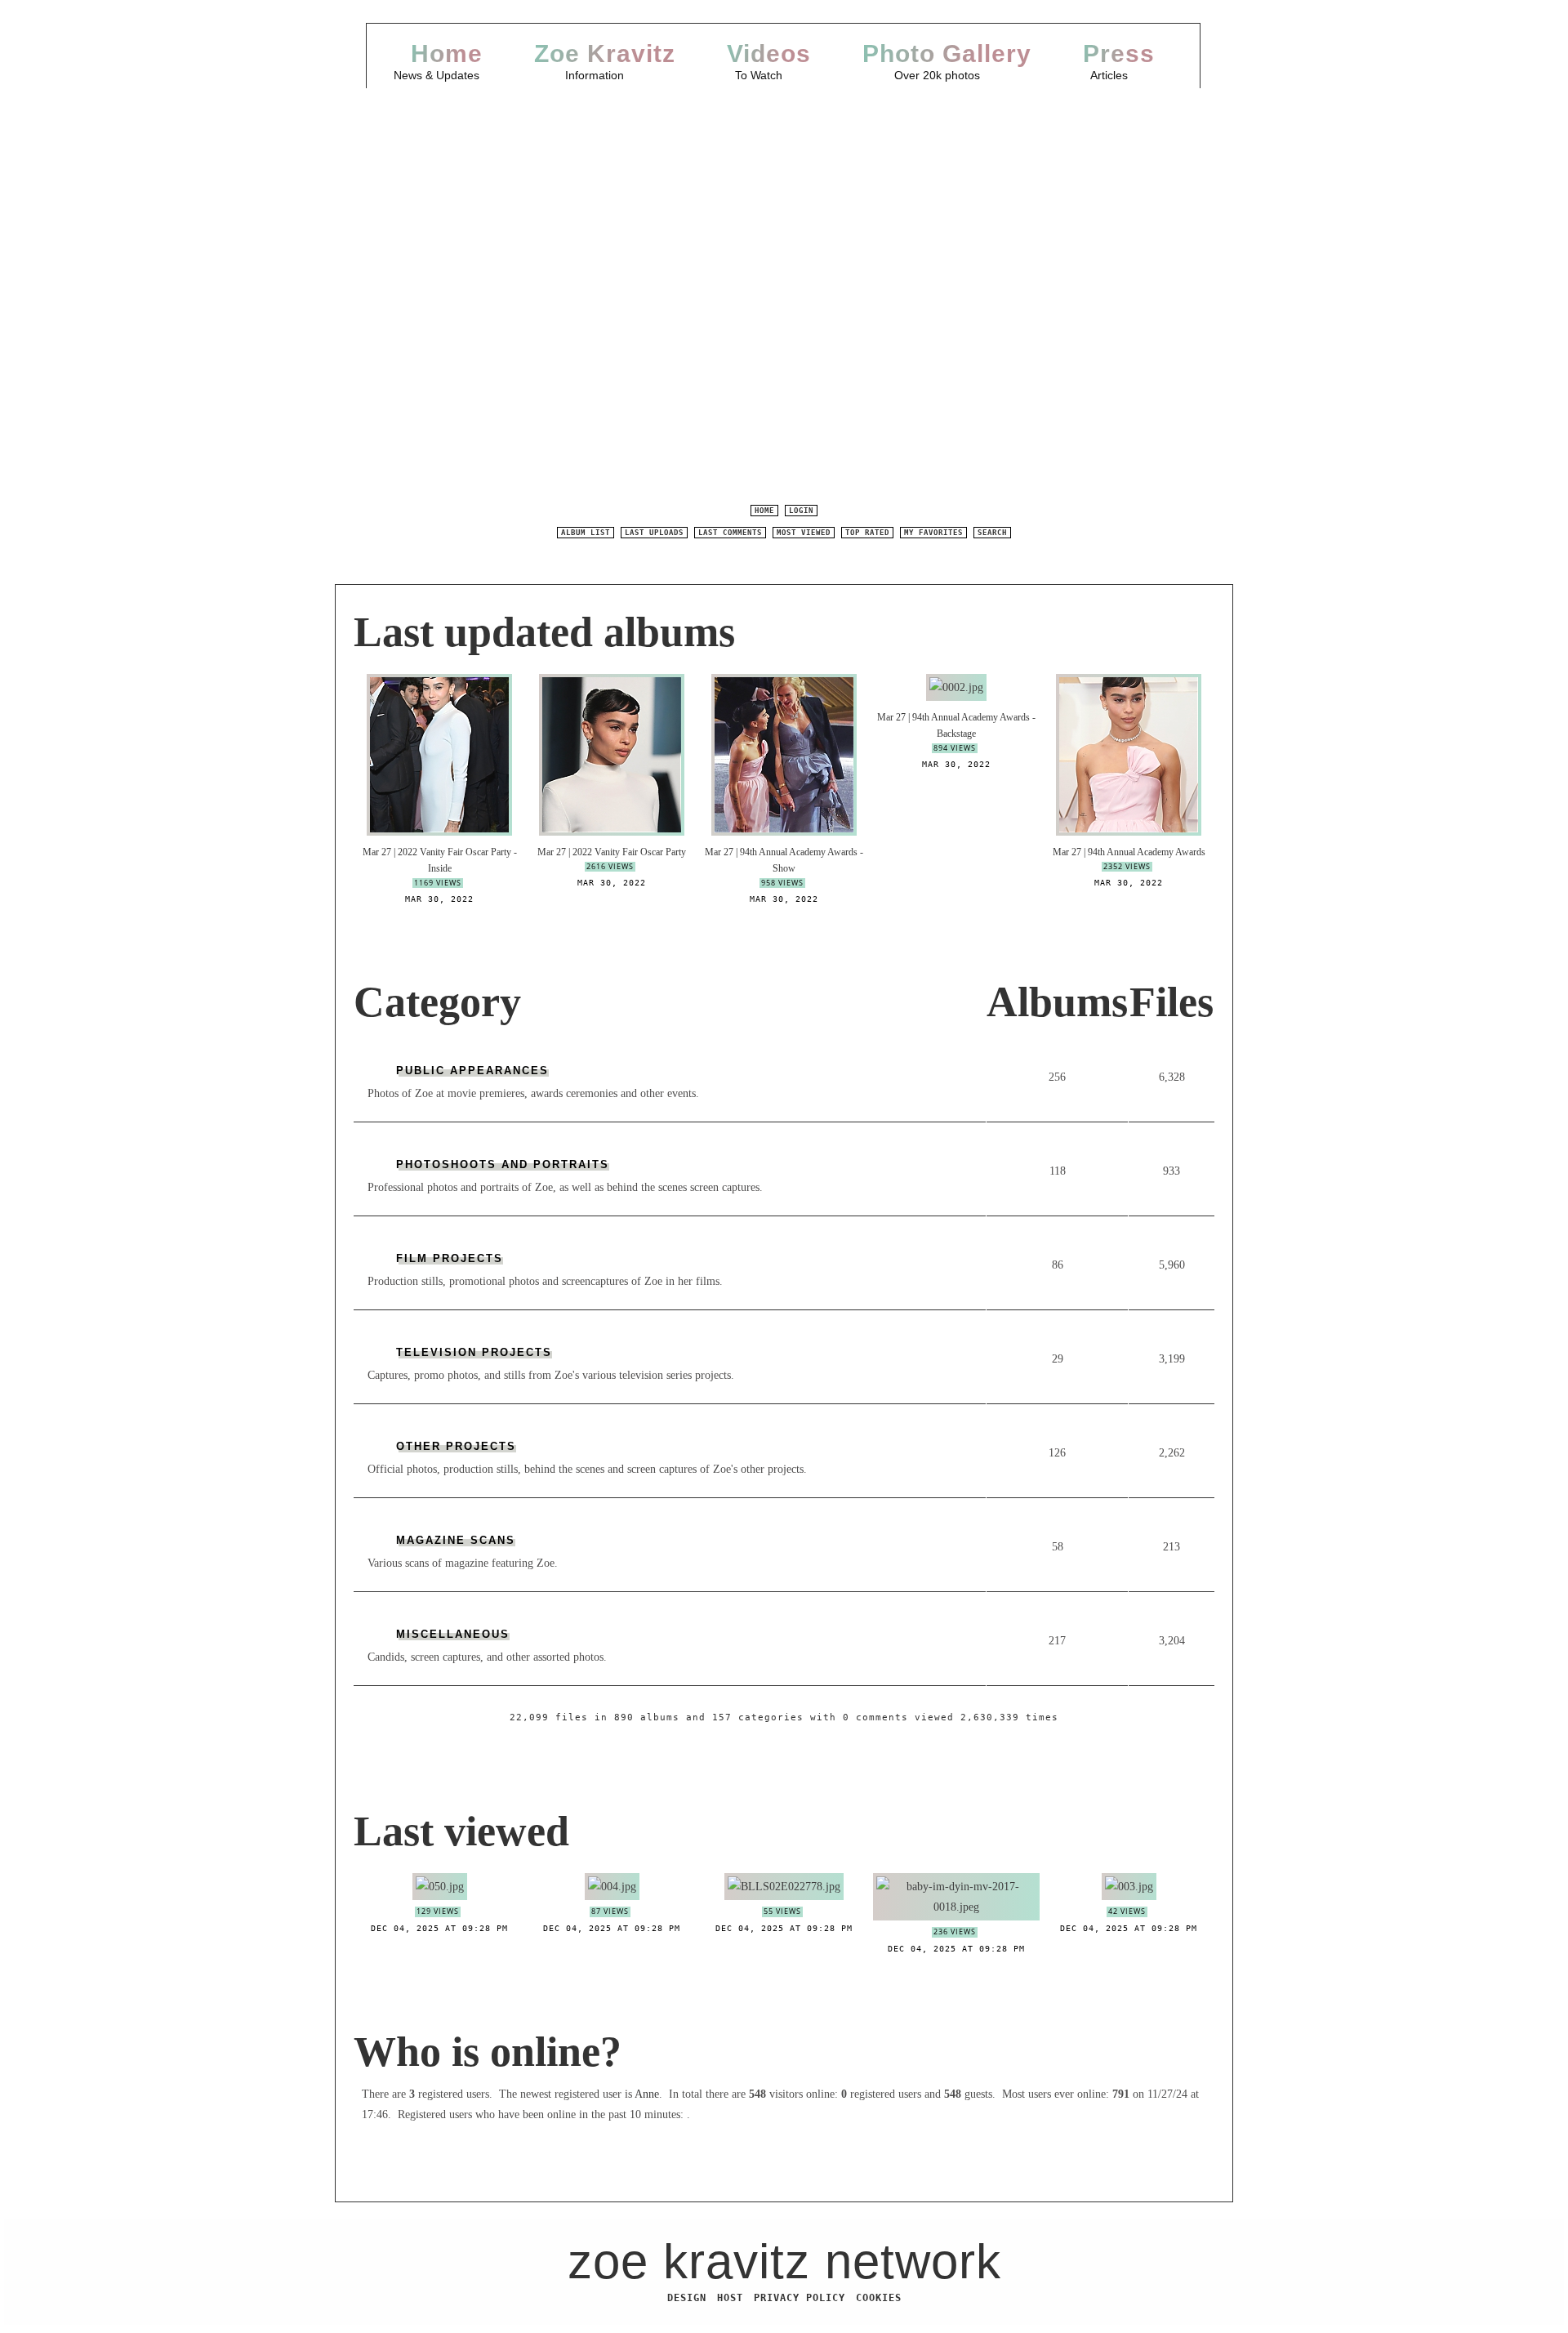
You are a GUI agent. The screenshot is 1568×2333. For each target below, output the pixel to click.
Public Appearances (472, 1071)
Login (801, 511)
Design (687, 2298)
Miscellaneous (453, 1634)
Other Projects (456, 1446)
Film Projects (450, 1258)
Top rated (867, 533)
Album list (586, 533)
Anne (647, 2094)
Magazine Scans (456, 1540)
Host (730, 2298)
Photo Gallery (947, 54)
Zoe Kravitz (605, 54)
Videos (769, 54)
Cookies (879, 2298)
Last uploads (654, 533)
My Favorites (933, 533)
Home (447, 54)
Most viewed (804, 533)
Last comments (730, 533)
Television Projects (474, 1352)
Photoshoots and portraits (503, 1164)
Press (1119, 54)
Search (992, 533)
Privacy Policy (800, 2298)
